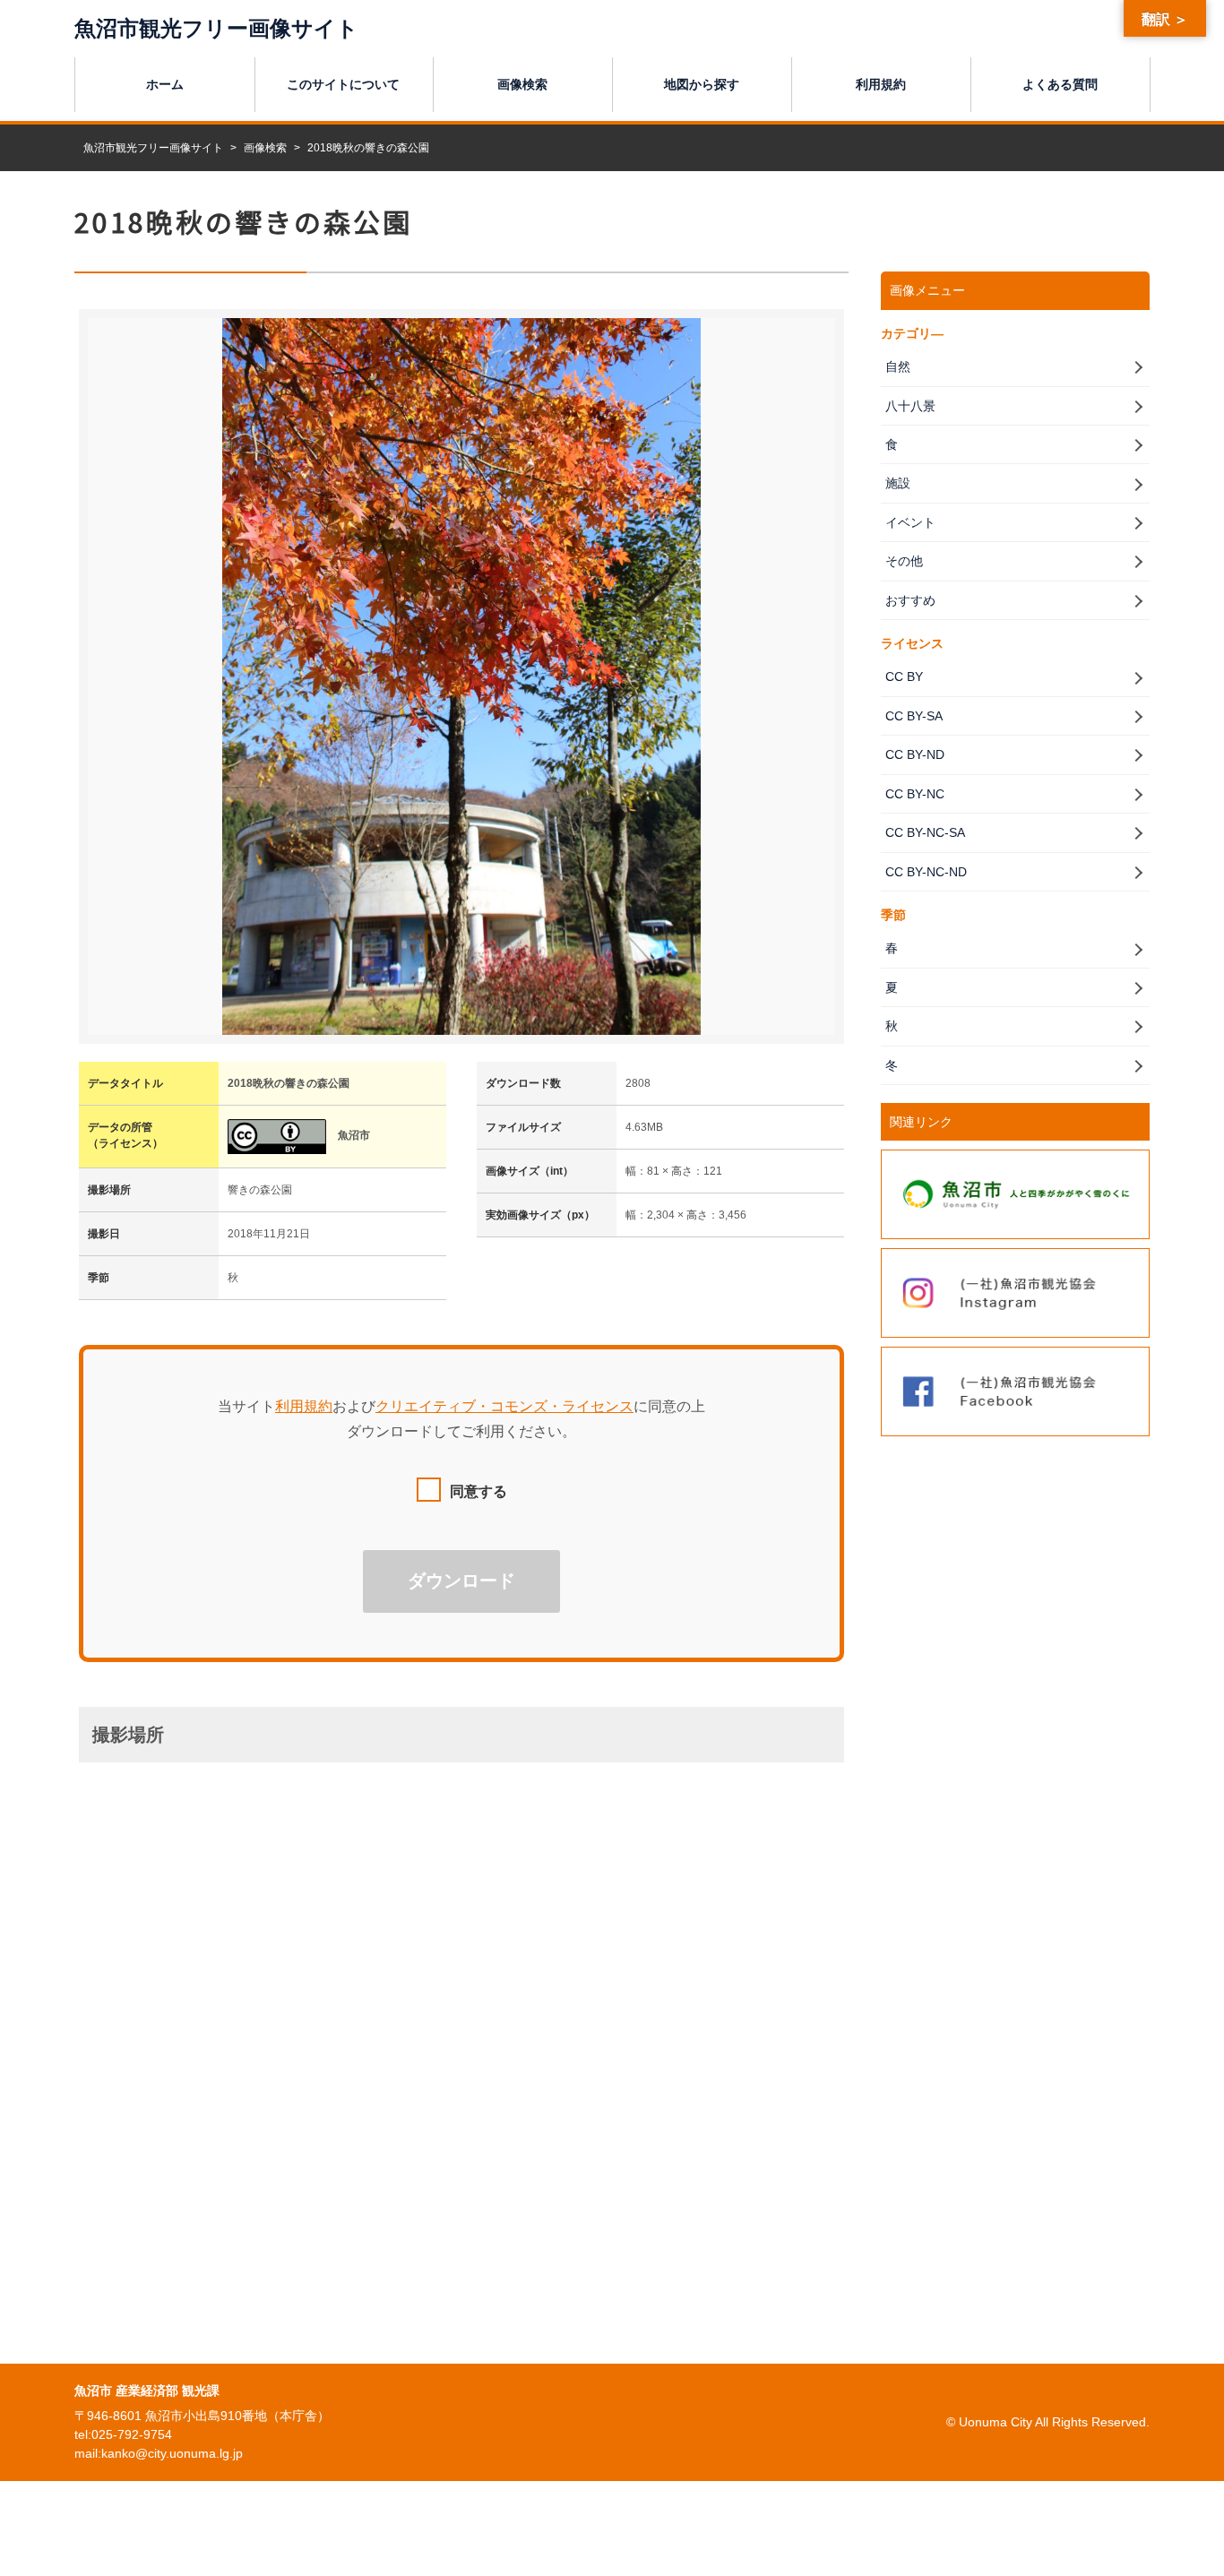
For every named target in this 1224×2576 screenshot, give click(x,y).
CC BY (904, 676)
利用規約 (881, 84)
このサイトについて (343, 84)
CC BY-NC (915, 794)
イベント (910, 522)
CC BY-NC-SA (925, 832)
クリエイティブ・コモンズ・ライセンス (504, 1406)
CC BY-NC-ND (926, 872)
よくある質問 (1060, 84)
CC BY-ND (915, 754)
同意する (478, 1491)
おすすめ (910, 600)
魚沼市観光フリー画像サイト (216, 28)
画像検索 (522, 84)
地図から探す (702, 84)
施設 (898, 483)
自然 (898, 366)
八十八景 (910, 406)
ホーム (165, 84)
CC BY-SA (914, 716)
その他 (904, 561)
